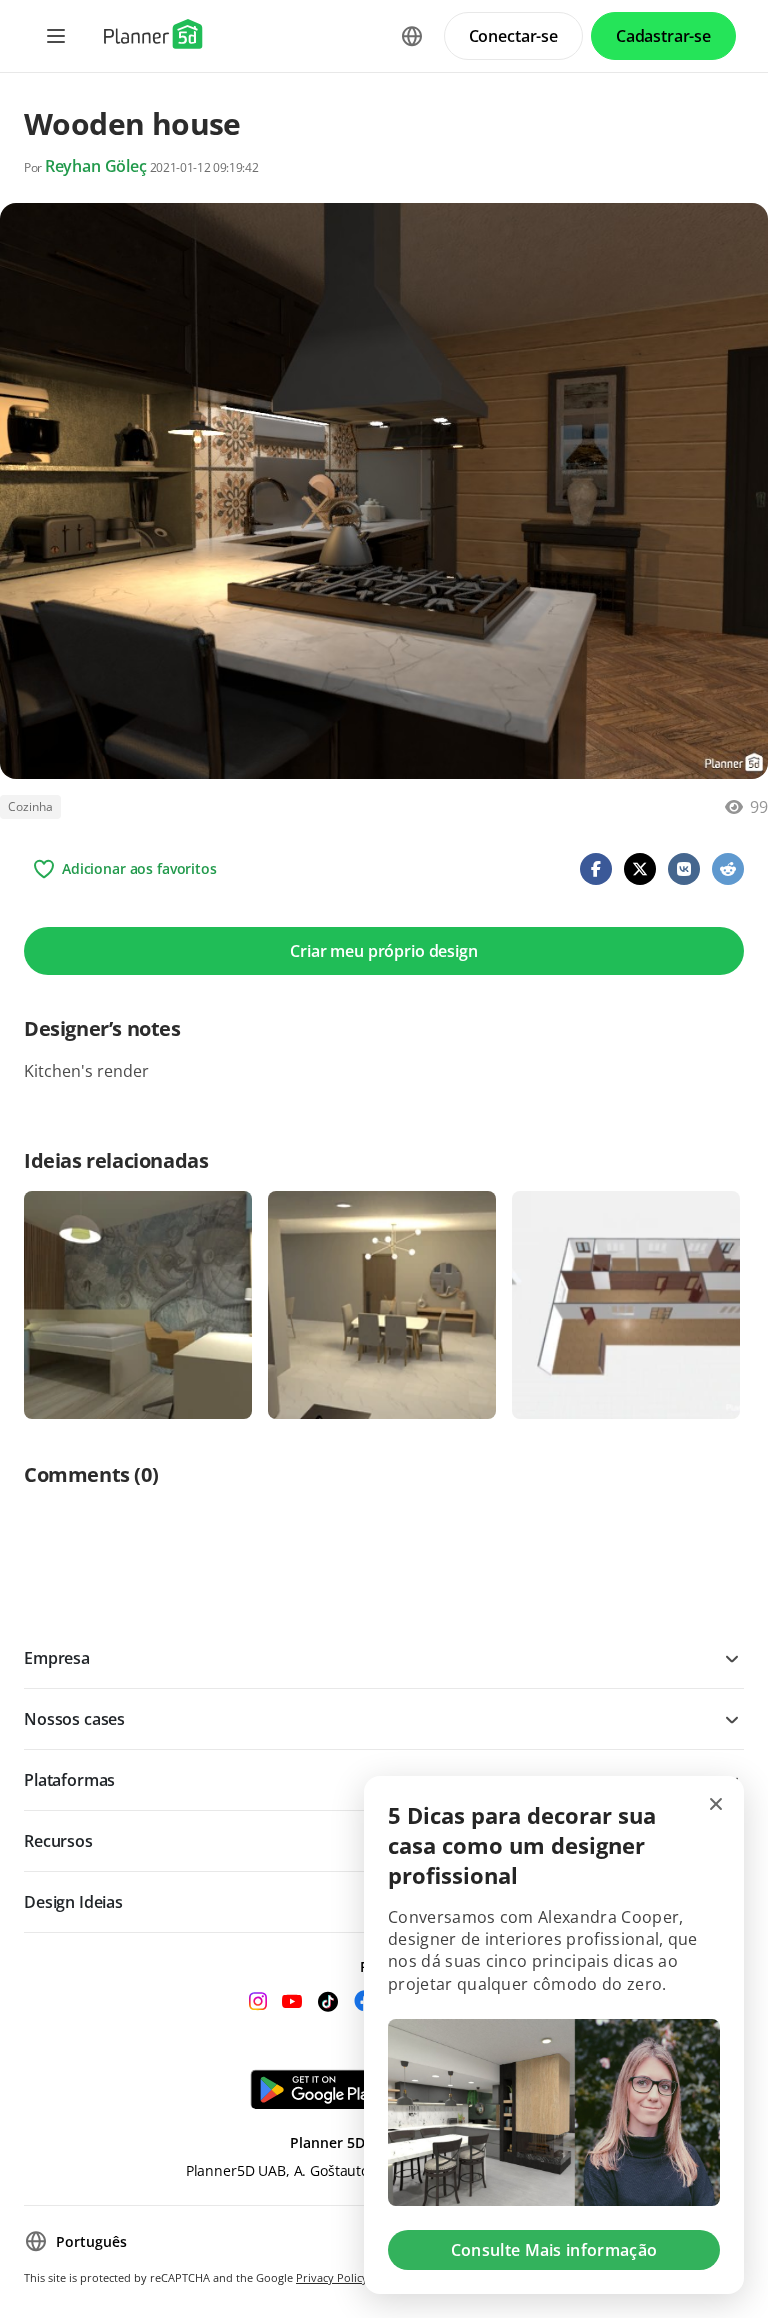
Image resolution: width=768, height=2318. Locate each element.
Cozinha (30, 806)
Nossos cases (74, 1719)
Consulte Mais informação (554, 2250)
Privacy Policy (332, 2277)
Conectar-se (513, 36)
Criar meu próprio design (383, 951)
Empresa (57, 1658)
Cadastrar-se (663, 36)
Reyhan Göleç (96, 166)
